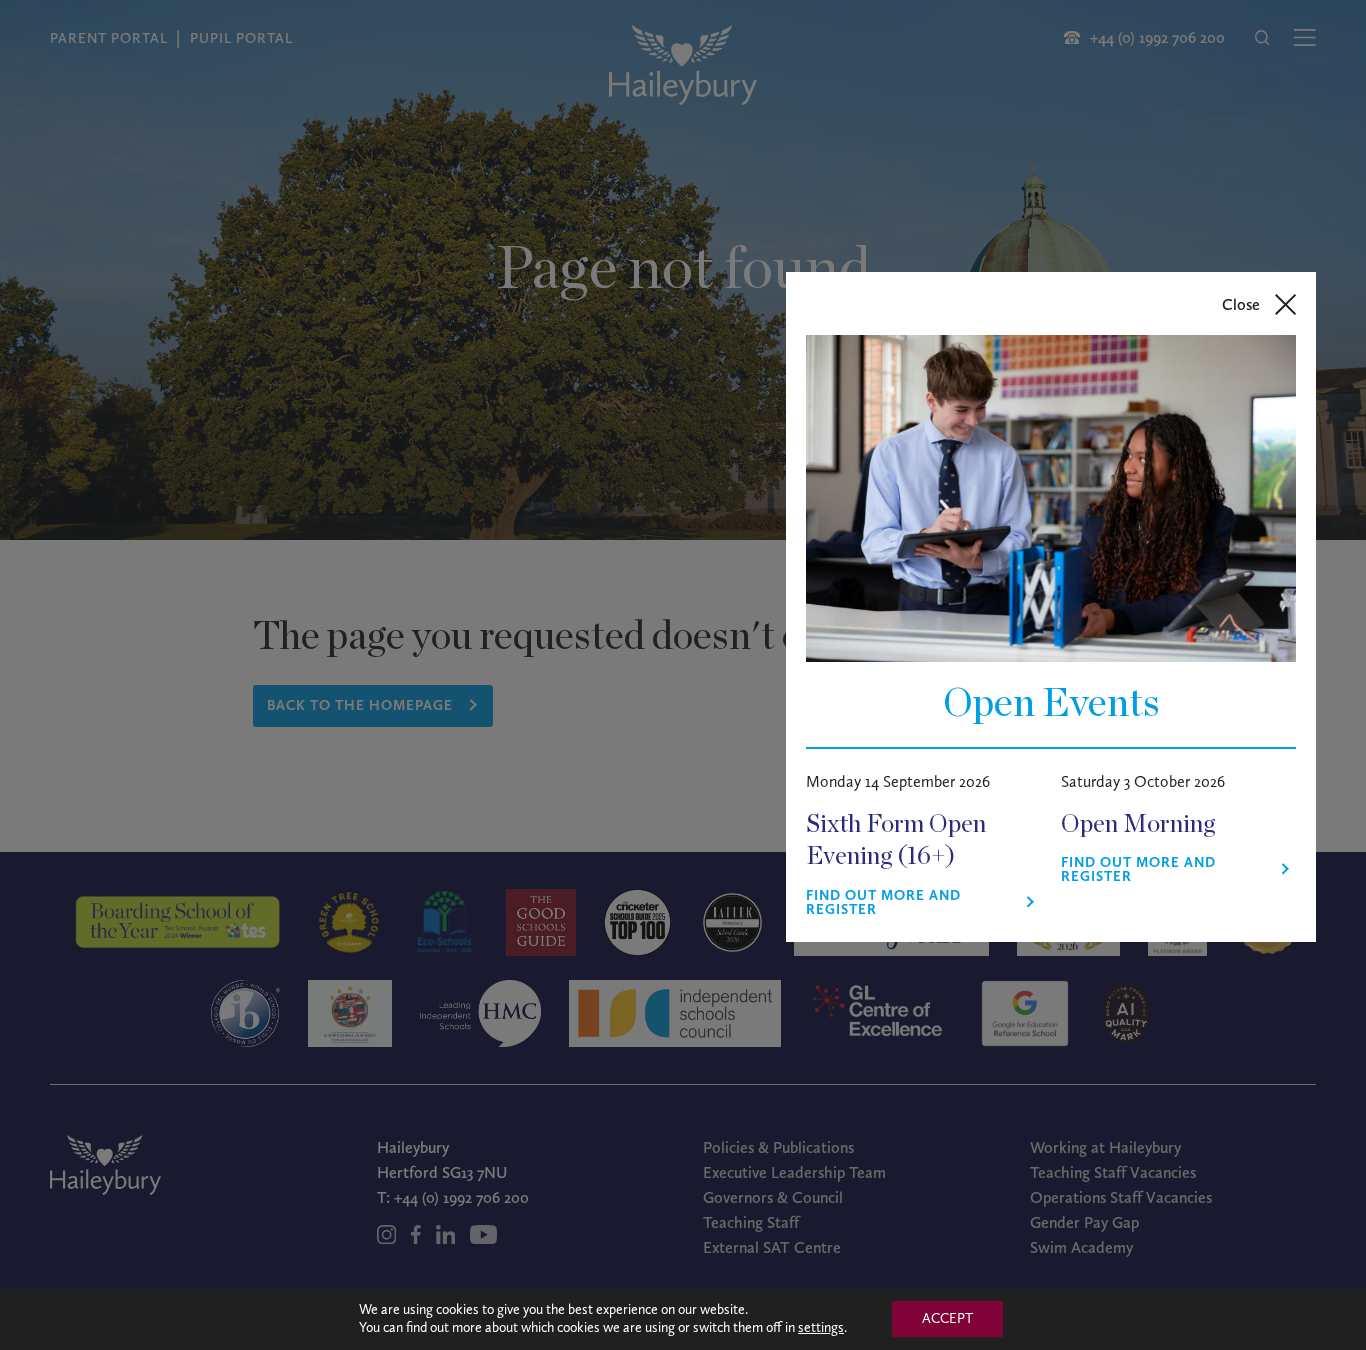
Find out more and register (883, 903)
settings (821, 1327)
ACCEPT (947, 1318)
